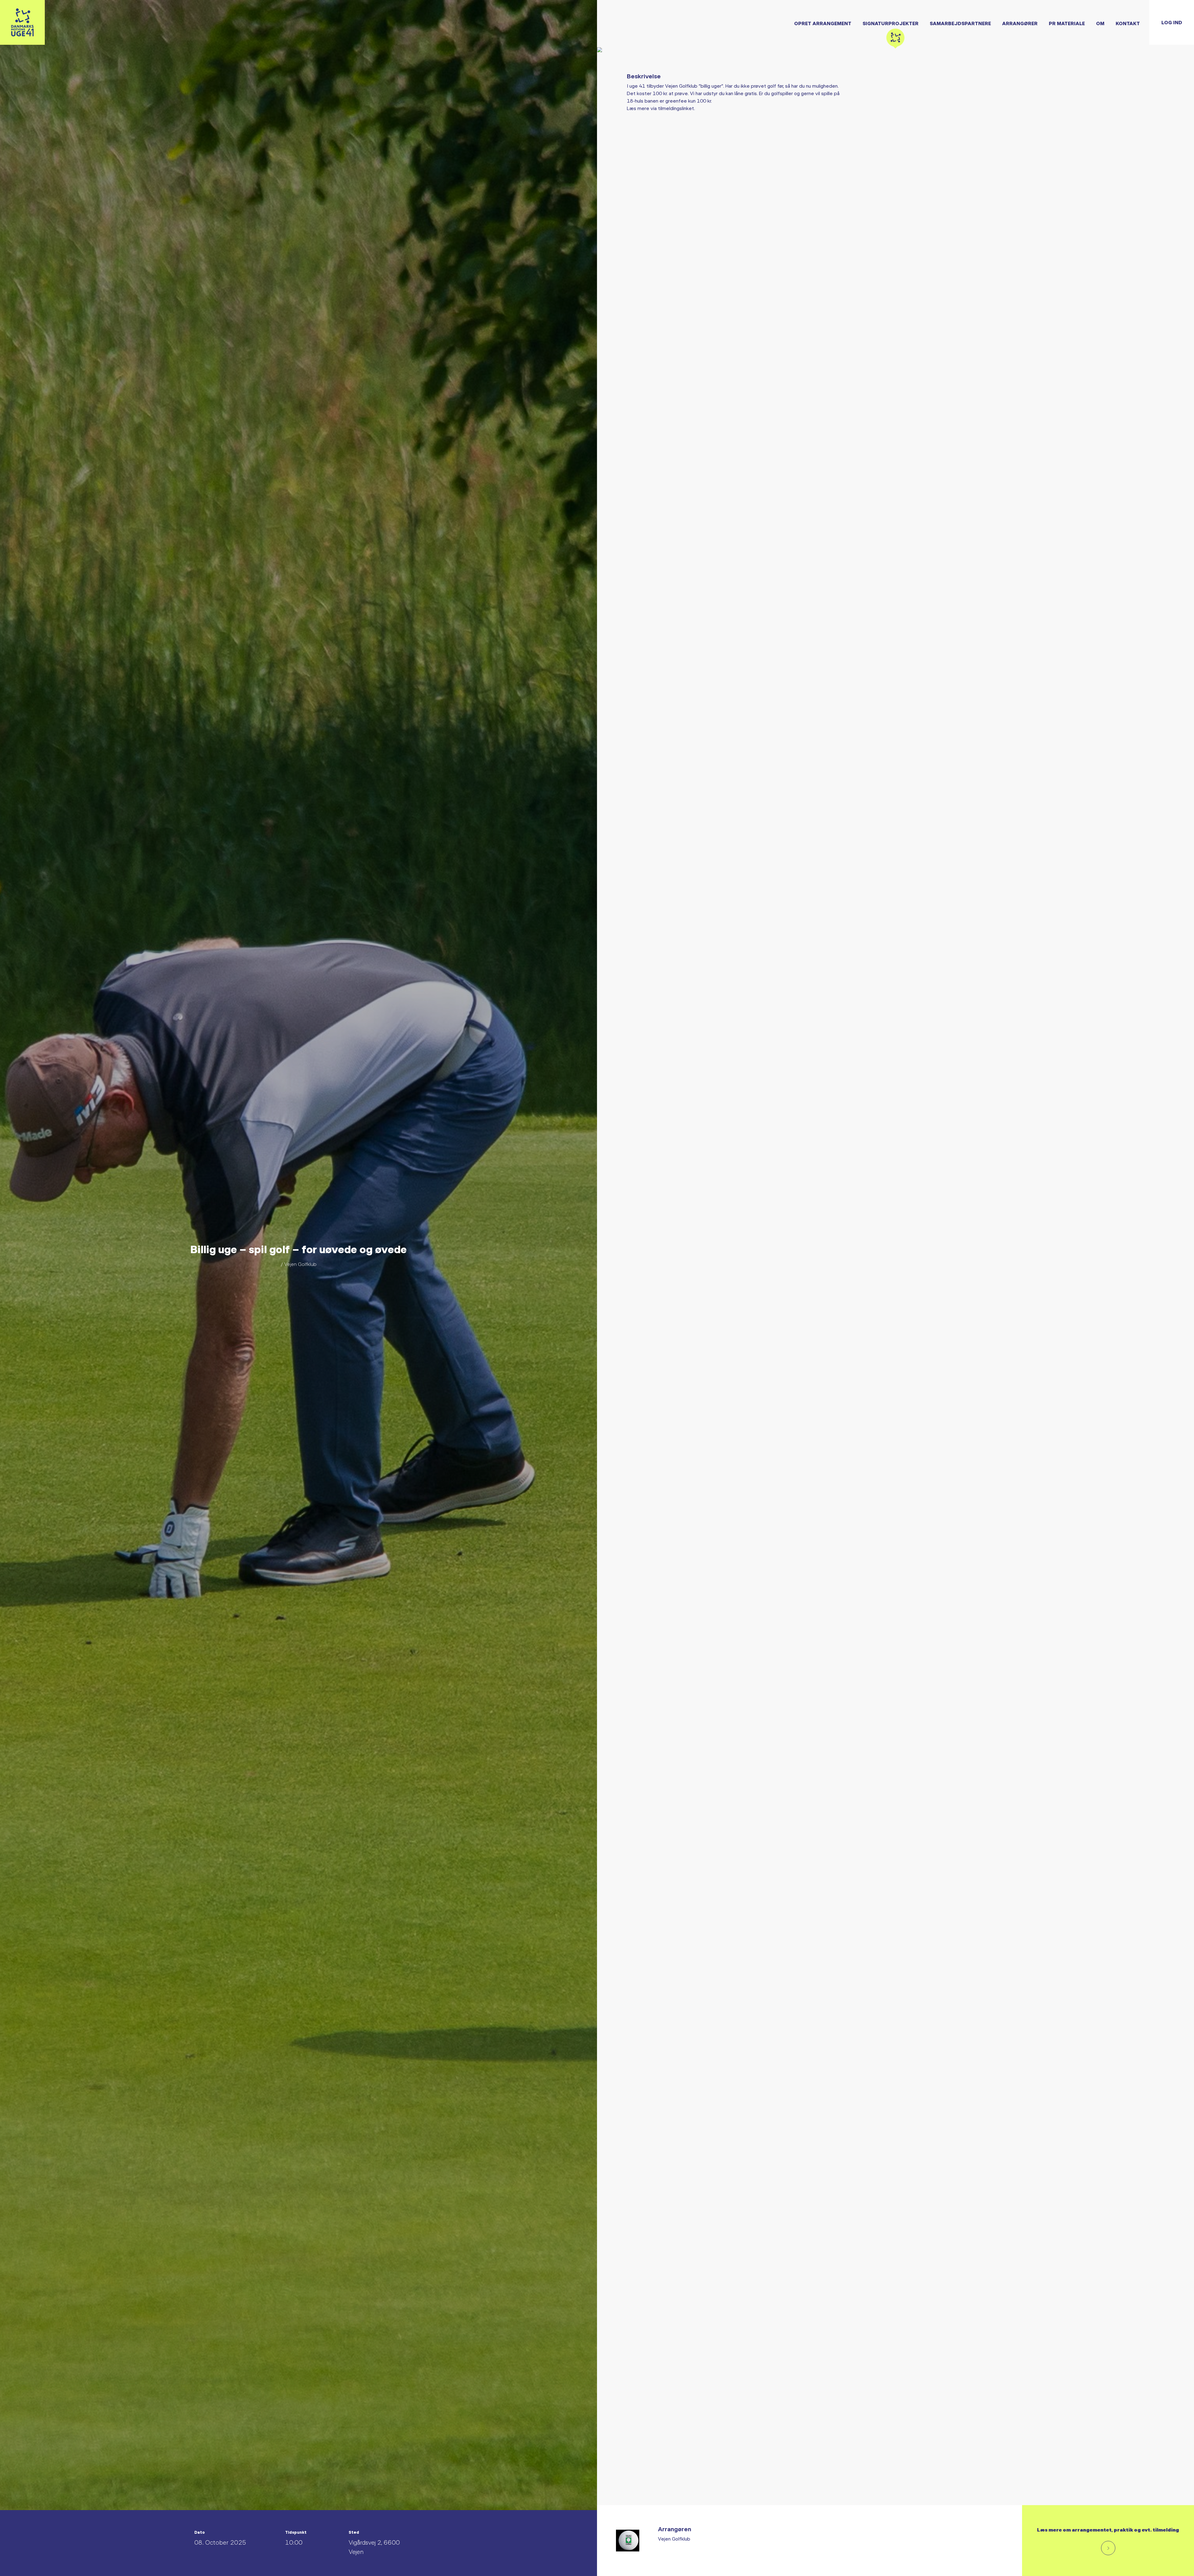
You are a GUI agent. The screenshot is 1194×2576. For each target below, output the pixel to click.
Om (1100, 23)
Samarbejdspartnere (960, 23)
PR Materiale (1067, 23)
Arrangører (1020, 23)
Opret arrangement (823, 23)
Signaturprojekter (891, 23)
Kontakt (1128, 23)
